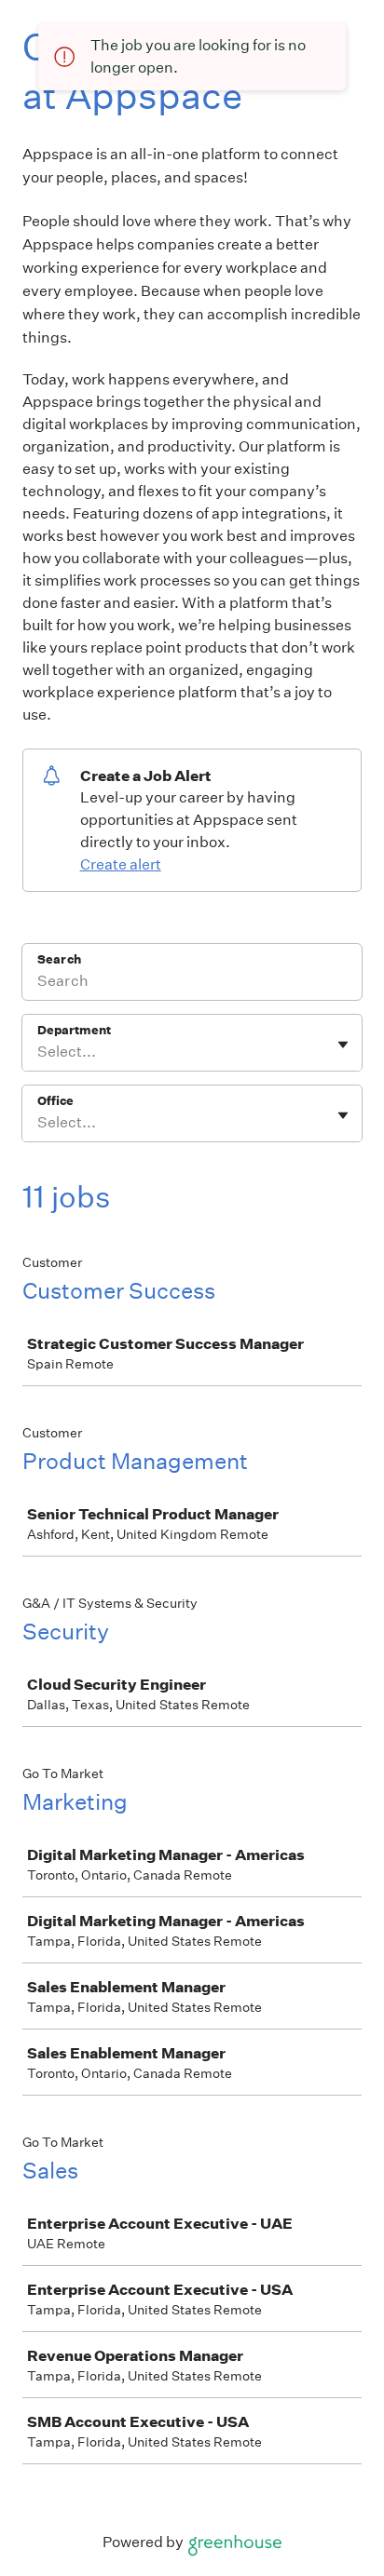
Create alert (121, 864)
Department (74, 1030)
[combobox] (39, 1052)
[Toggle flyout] (343, 1045)
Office (55, 1101)
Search (59, 959)
